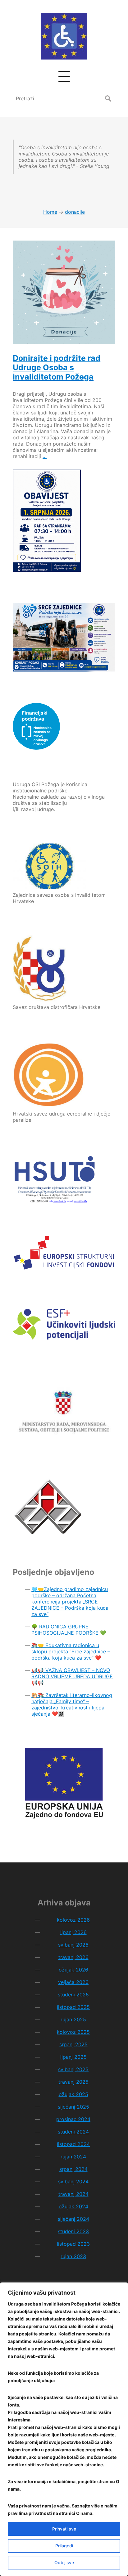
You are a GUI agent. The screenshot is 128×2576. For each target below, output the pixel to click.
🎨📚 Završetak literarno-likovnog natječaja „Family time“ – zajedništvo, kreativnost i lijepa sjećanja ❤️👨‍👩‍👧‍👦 (72, 1704)
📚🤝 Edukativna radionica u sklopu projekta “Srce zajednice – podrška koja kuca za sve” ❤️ (71, 1651)
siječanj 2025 (73, 2107)
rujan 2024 (73, 2157)
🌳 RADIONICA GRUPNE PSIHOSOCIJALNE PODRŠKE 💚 (69, 1630)
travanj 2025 (73, 2082)
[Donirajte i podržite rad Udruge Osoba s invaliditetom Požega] (64, 292)
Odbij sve (64, 2562)
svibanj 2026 (73, 1945)
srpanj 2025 (73, 2044)
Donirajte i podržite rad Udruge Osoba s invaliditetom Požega (57, 367)
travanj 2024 (73, 2194)
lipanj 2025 (73, 2057)
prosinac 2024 (73, 2119)
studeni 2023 (73, 2231)
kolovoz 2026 (73, 1920)
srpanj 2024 (73, 2169)
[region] (64, 2429)
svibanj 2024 (73, 2182)
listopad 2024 (73, 2144)
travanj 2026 (73, 1957)
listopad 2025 (73, 2007)
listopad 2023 (73, 2244)
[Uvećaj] (107, 611)
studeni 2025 (73, 1995)
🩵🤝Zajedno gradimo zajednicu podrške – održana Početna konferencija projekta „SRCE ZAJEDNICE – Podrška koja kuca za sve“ (70, 1602)
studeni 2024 (73, 2132)
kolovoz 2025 (73, 2032)
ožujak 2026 (73, 1970)
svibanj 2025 (73, 2069)
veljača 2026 (73, 1982)
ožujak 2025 (73, 2094)
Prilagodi (64, 2546)
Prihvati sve (64, 2529)
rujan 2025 (73, 2019)
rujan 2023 (73, 2256)
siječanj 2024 (73, 2219)
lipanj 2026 (73, 1932)
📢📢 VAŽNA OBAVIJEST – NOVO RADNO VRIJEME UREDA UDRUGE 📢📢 (72, 1676)
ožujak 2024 (73, 2206)
